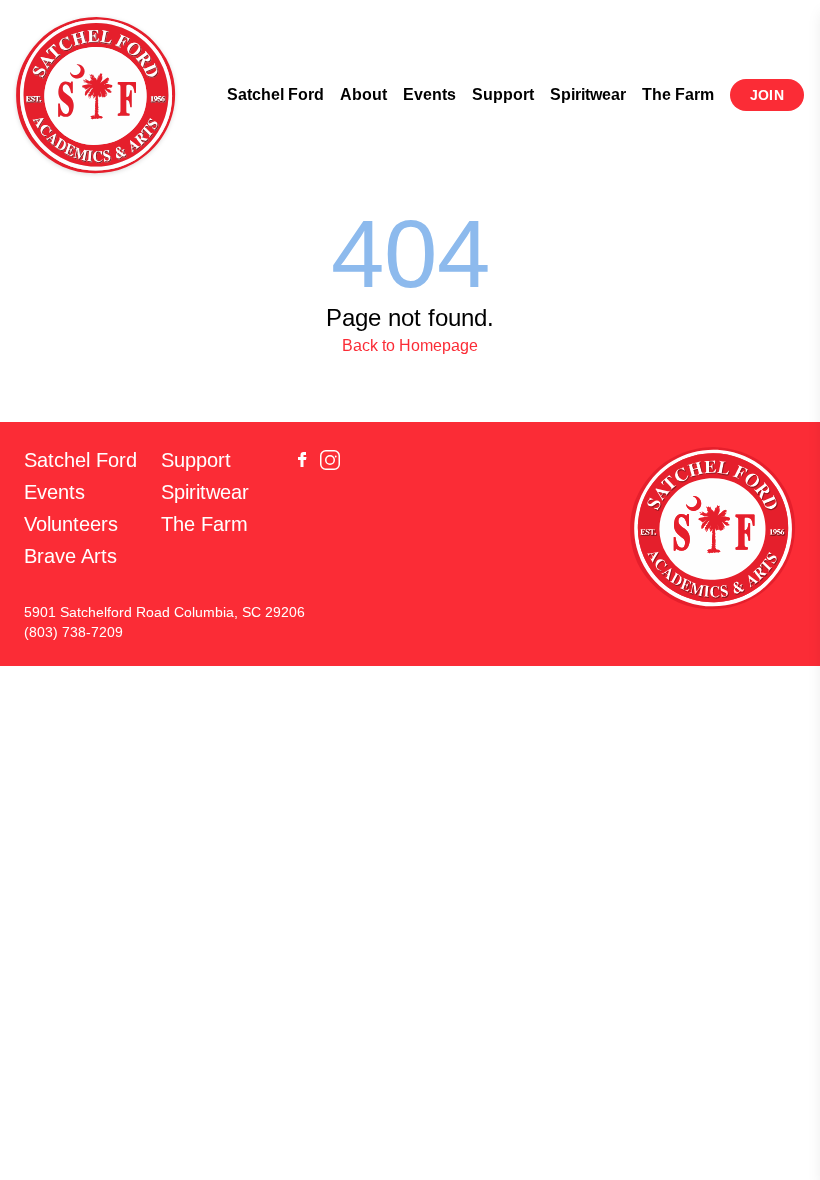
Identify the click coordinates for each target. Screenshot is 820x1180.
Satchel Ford (275, 94)
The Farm (678, 94)
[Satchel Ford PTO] (96, 95)
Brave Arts (70, 556)
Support (503, 94)
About (363, 94)
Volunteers (71, 524)
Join (767, 95)
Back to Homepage (410, 345)
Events (429, 94)
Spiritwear (588, 94)
